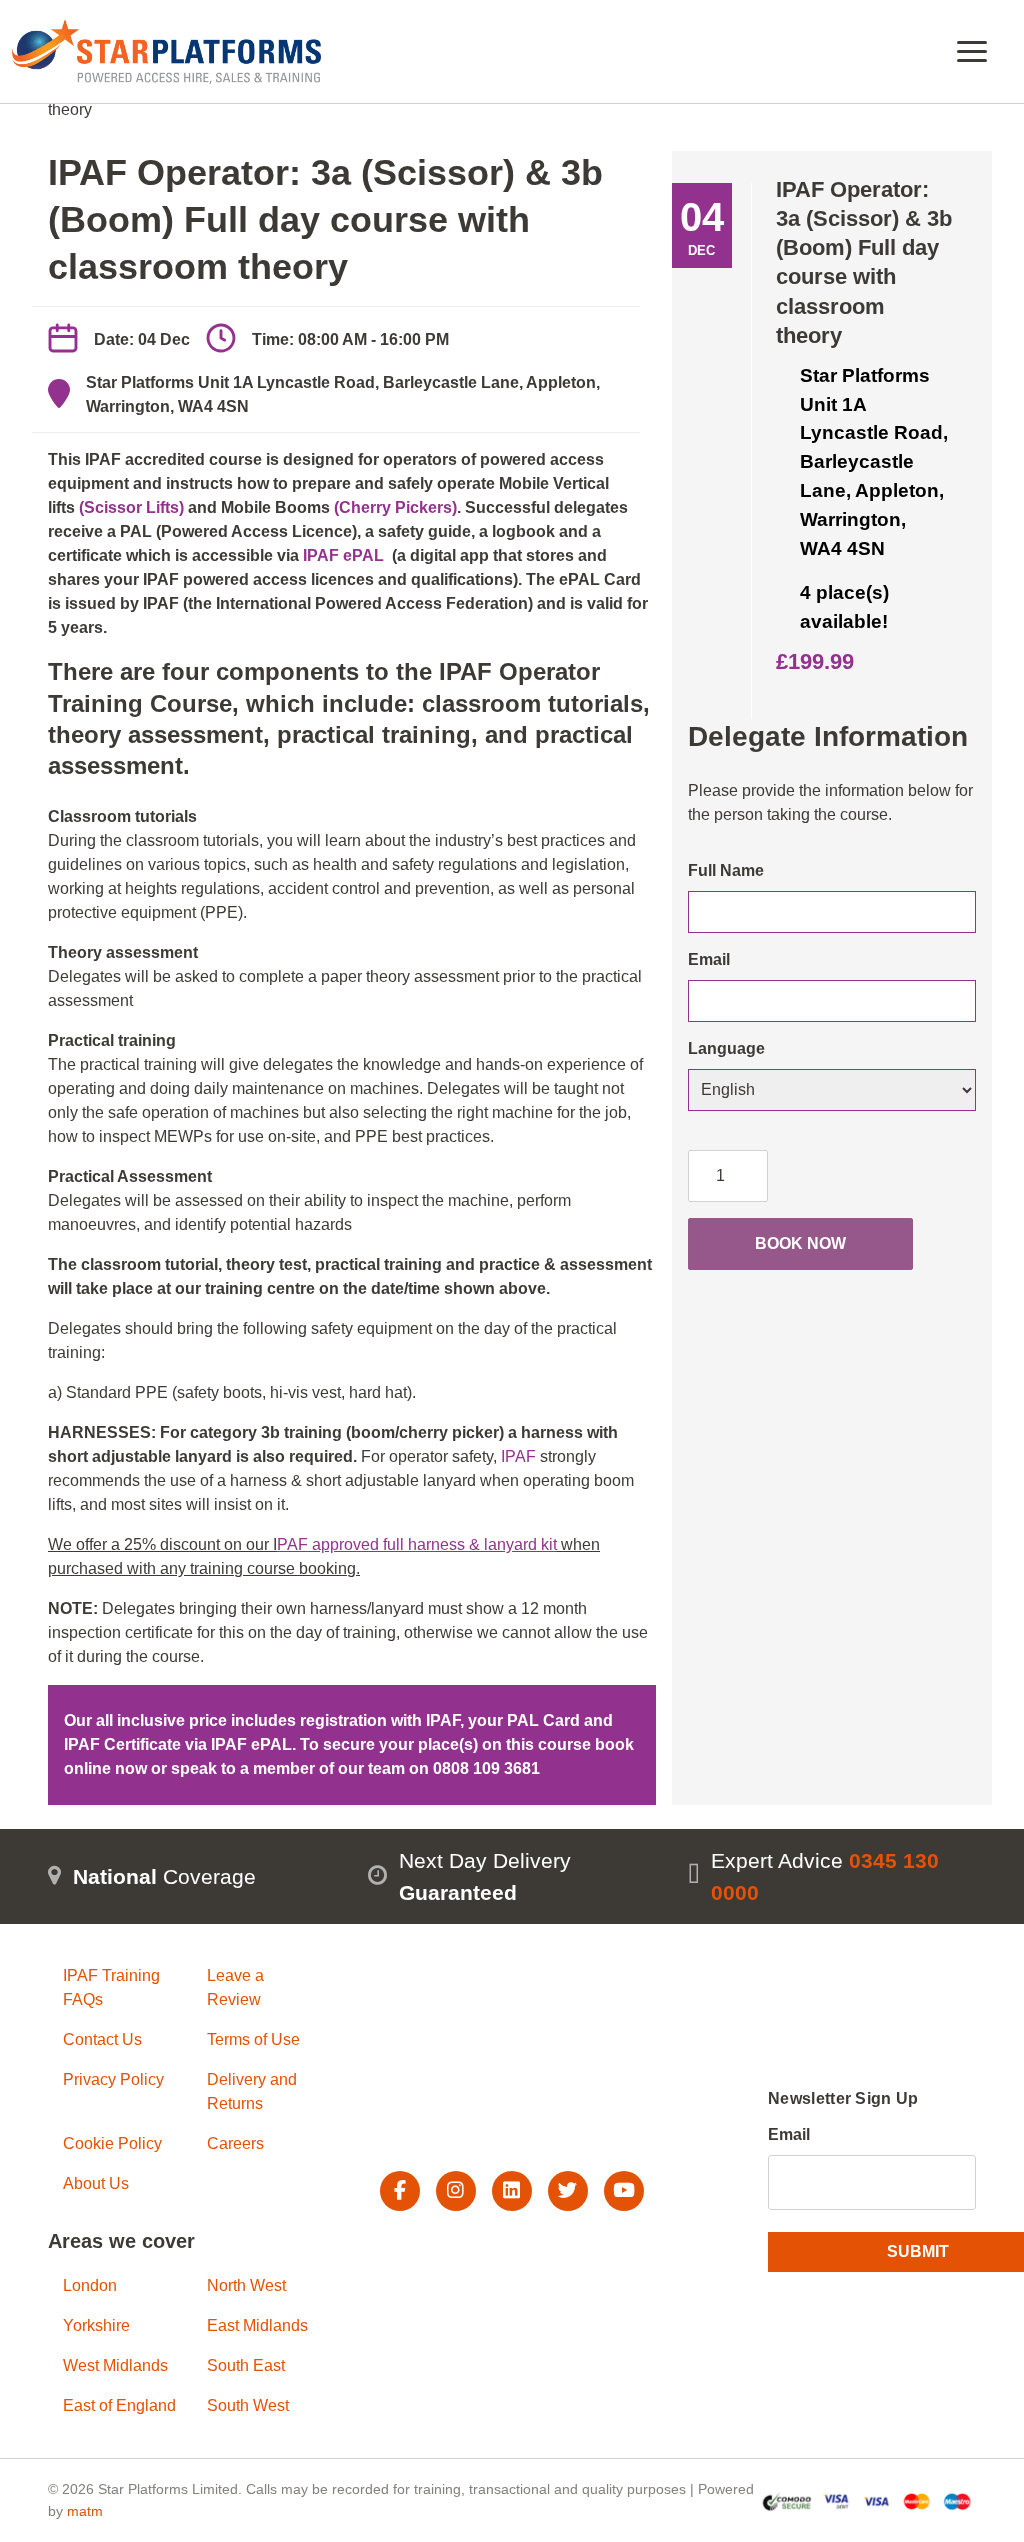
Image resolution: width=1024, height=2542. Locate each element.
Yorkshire (96, 2325)
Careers (235, 2143)
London (90, 2285)
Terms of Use (253, 2039)
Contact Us (102, 2039)
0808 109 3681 (486, 1768)
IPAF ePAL (343, 555)
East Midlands (257, 2325)
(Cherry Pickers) (395, 507)
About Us (96, 2183)
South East (246, 2365)
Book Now (800, 1243)
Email (789, 2134)
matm (85, 2511)
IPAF (516, 1456)
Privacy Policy (113, 2079)
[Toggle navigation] (972, 51)
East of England (119, 2405)
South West (248, 2405)
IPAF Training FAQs (111, 1987)
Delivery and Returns (252, 2091)
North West (246, 2285)
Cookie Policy (112, 2143)
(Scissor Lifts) (131, 507)
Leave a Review (235, 1987)
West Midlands (115, 2365)
